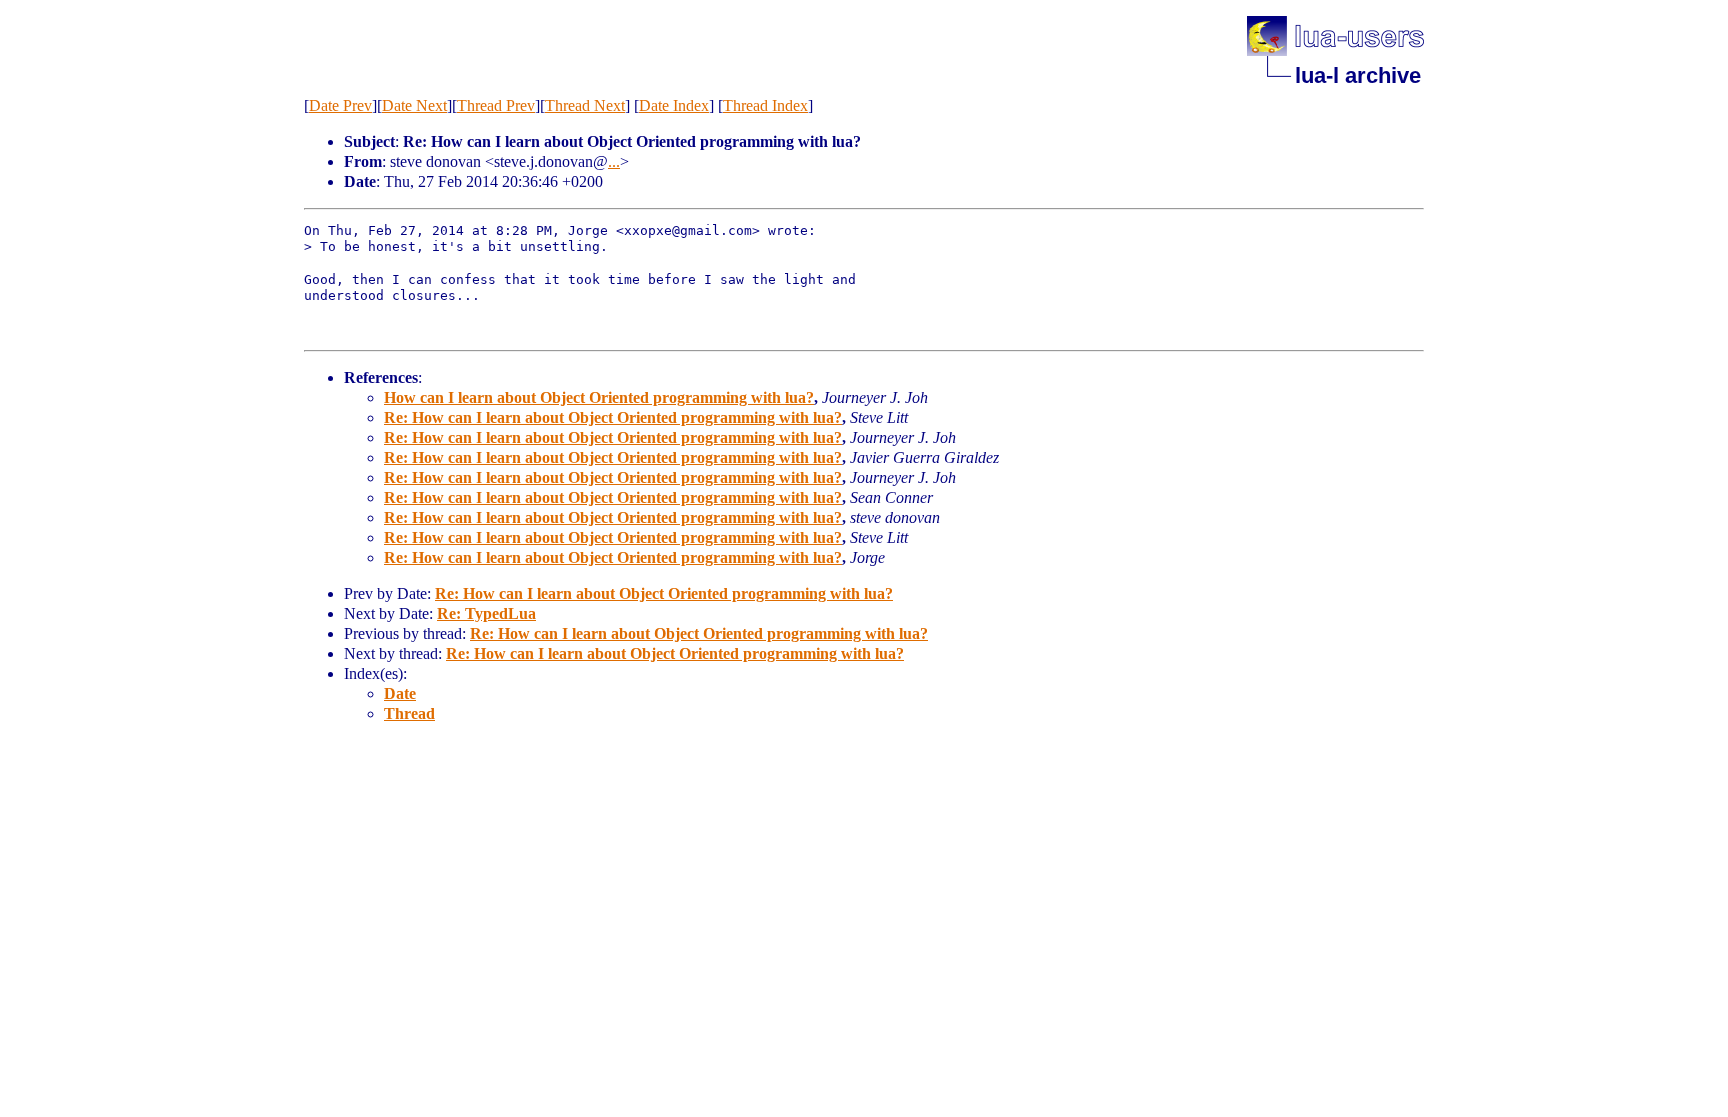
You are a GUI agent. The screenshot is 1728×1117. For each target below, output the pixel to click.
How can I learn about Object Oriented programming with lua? (599, 397)
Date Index (674, 105)
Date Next (414, 105)
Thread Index (765, 105)
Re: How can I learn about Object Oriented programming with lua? (613, 417)
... (614, 161)
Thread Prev (496, 105)
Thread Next (585, 105)
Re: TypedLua (486, 613)
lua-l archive (1358, 75)
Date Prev (340, 105)
